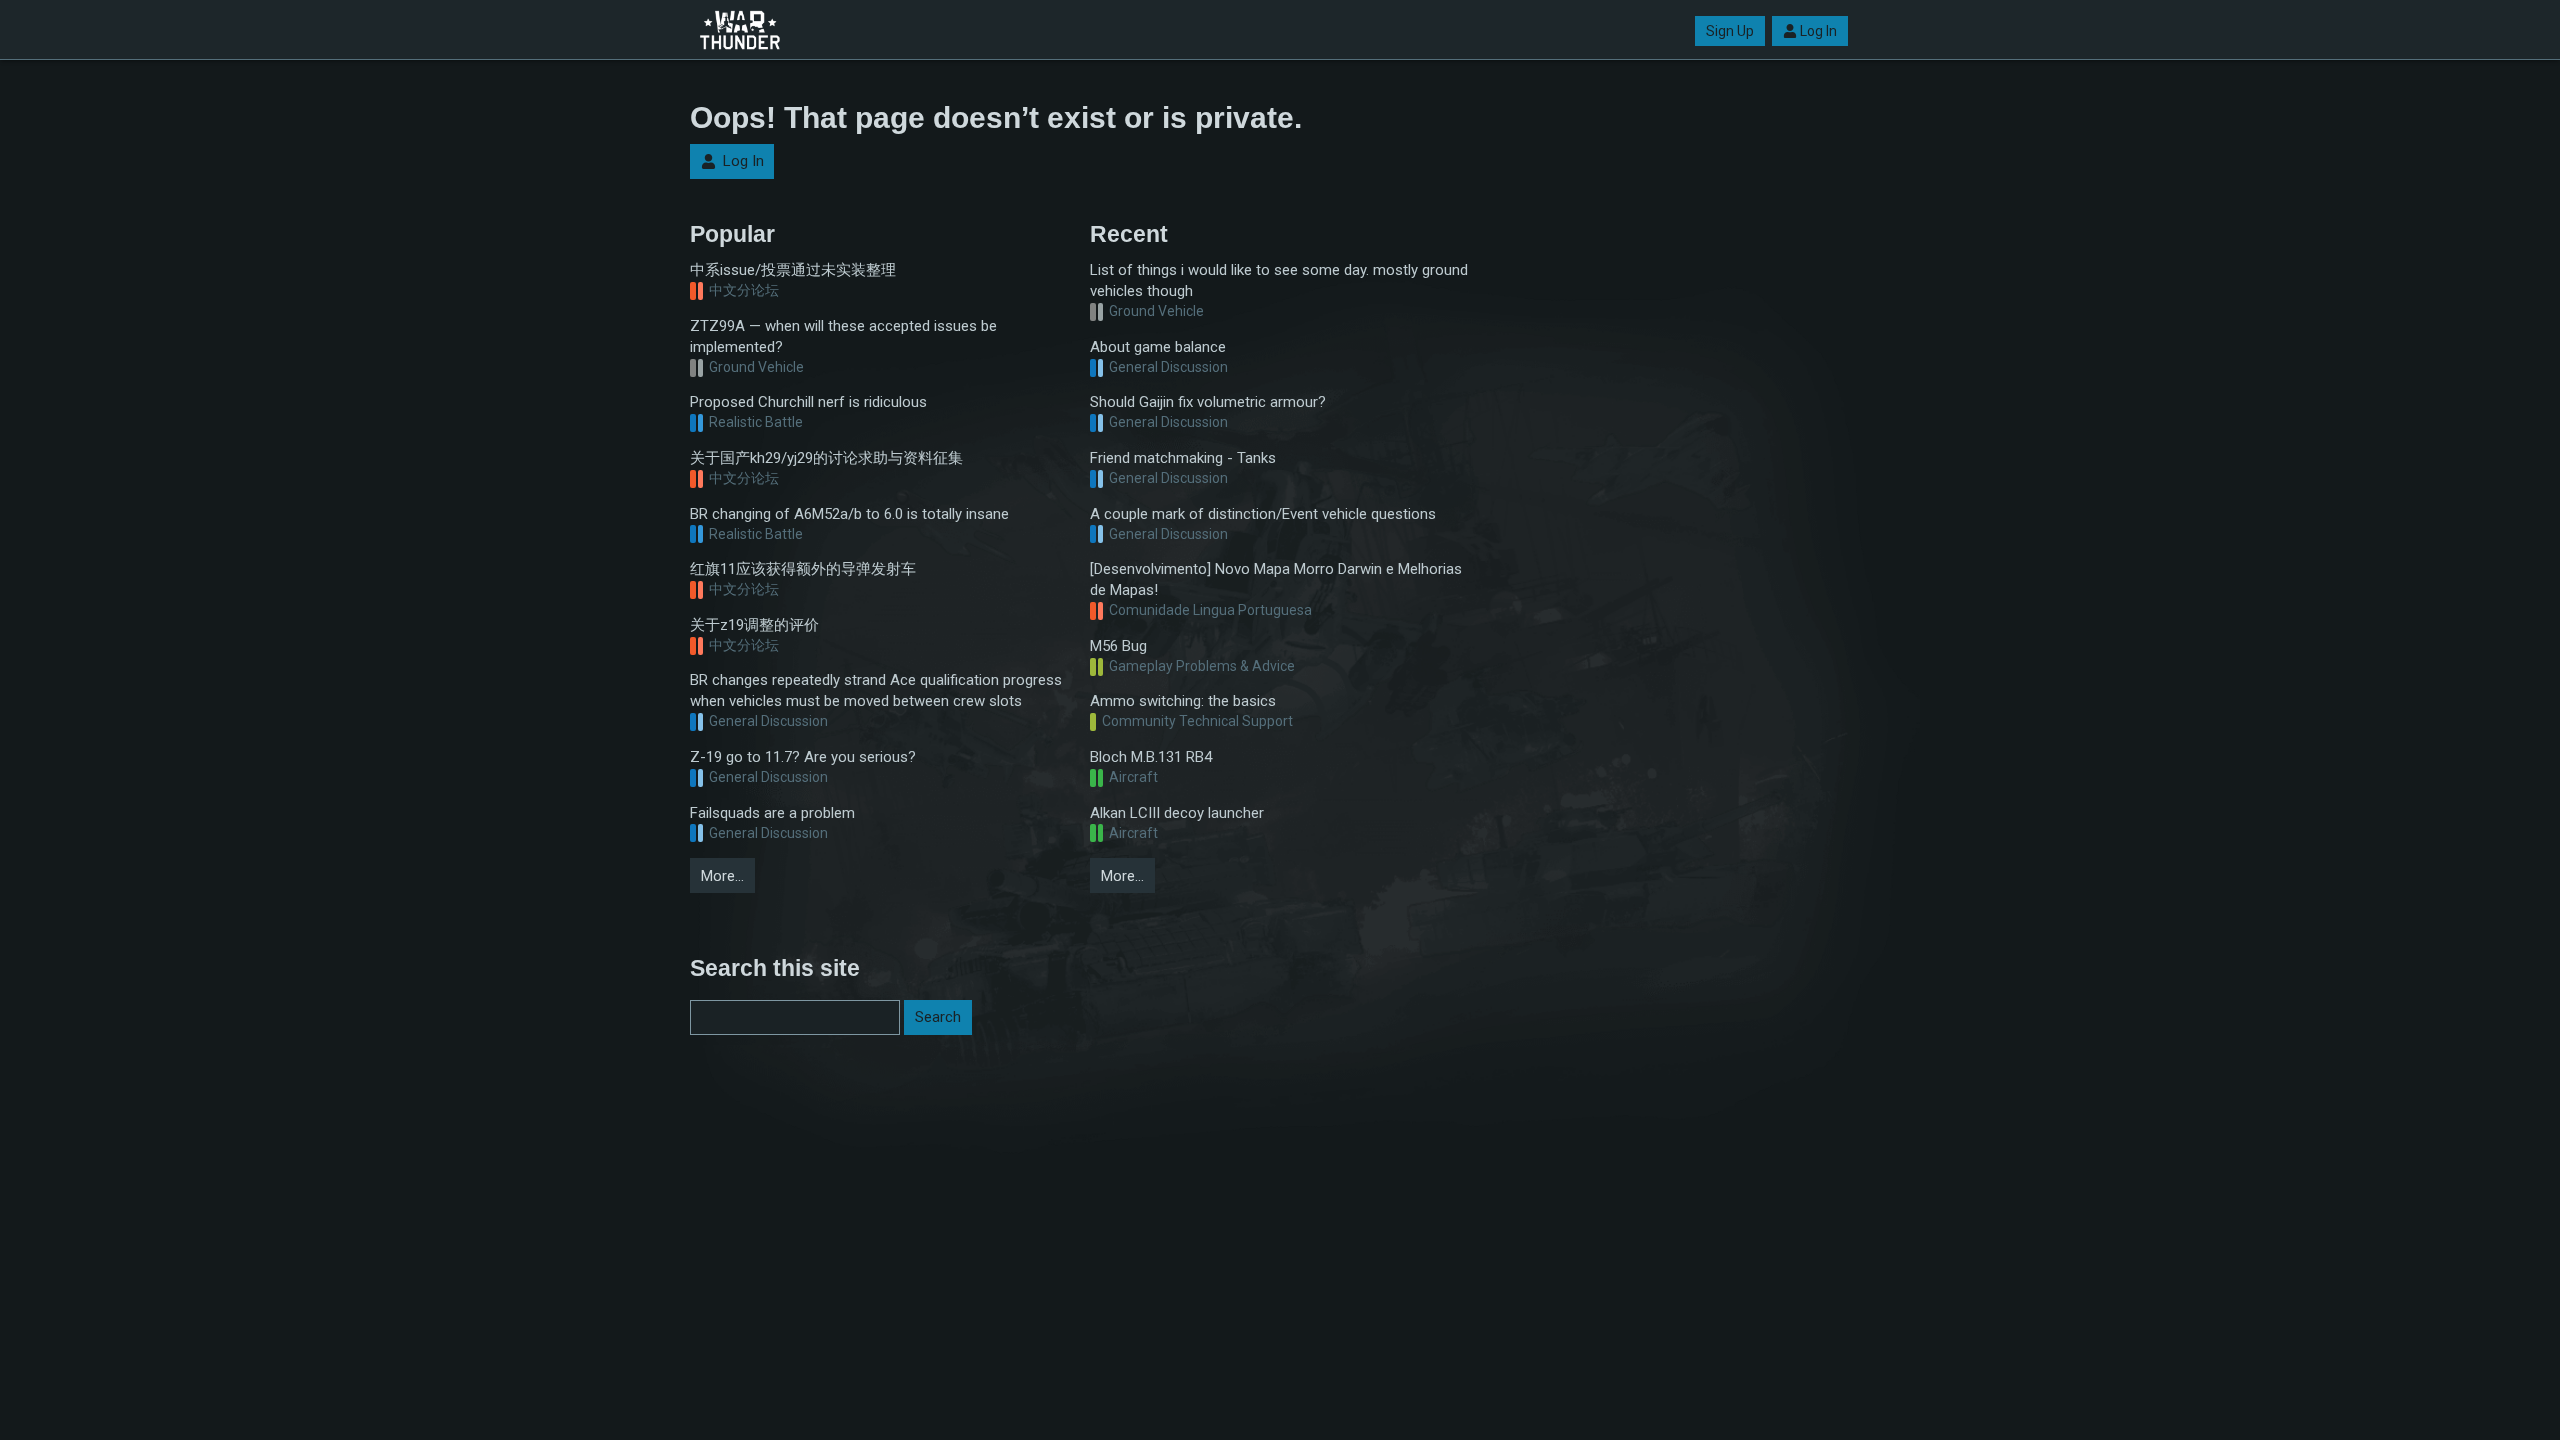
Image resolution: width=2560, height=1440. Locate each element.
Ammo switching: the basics (1183, 701)
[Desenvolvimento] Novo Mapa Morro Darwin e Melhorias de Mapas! (1276, 579)
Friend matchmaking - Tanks (1183, 458)
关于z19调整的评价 (754, 625)
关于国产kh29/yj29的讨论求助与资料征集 (826, 458)
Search (938, 1017)
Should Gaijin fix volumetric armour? (1208, 402)
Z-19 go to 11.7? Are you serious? (803, 757)
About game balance (1158, 347)
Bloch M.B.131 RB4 (1151, 757)
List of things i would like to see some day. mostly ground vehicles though (1279, 280)
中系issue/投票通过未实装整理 (793, 270)
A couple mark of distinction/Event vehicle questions (1263, 514)
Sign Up (1730, 31)
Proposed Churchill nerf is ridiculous (808, 402)
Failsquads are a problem (772, 813)
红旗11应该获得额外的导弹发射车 (803, 569)
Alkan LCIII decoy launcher (1177, 813)
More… (722, 876)
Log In (1818, 31)
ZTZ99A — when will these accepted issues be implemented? (843, 336)
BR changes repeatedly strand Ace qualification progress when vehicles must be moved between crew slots (876, 690)
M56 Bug (1118, 646)
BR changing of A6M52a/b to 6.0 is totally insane (849, 514)
